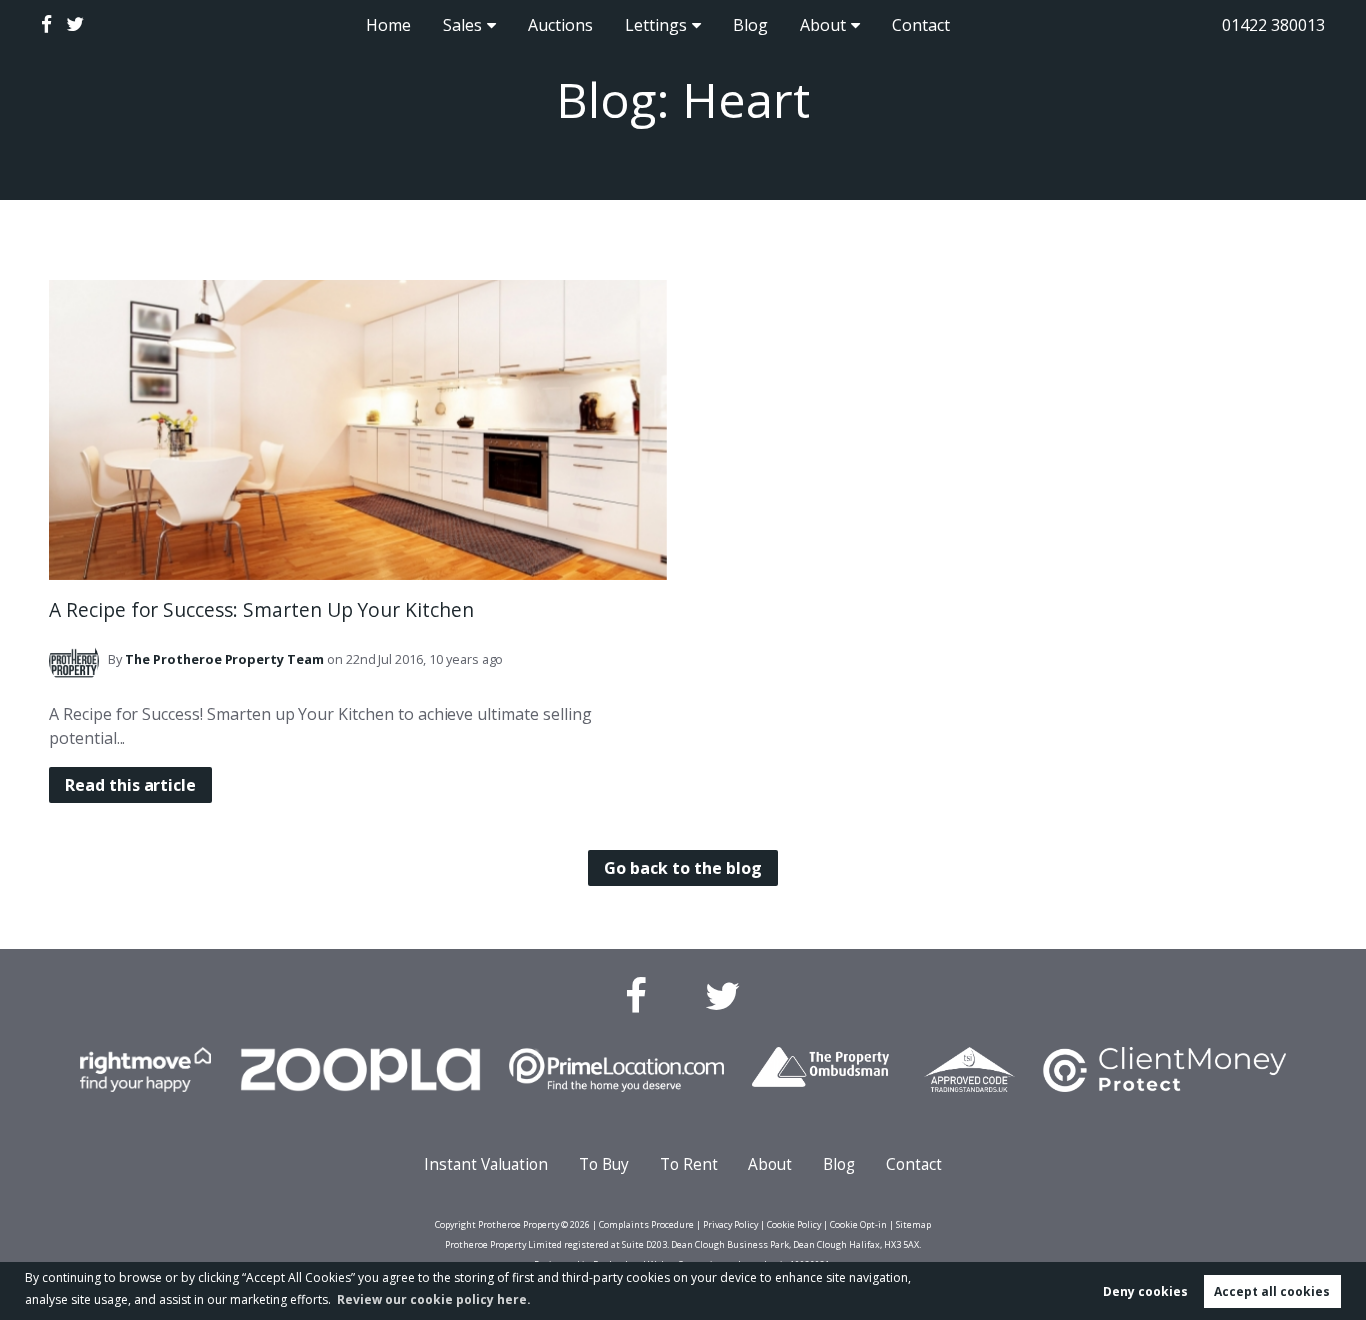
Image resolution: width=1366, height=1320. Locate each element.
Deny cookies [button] (1145, 1291)
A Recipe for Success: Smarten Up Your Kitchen (261, 609)
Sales (462, 25)
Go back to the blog (682, 868)
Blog (750, 25)
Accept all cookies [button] (1272, 1291)
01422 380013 (1273, 25)
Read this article (130, 785)
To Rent (689, 1164)
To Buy (604, 1164)
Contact (921, 25)
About (823, 25)
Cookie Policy (794, 1224)
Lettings (656, 25)
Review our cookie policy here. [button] (434, 1299)
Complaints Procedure (646, 1224)
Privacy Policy (730, 1224)
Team (224, 659)
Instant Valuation (486, 1164)
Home (388, 25)
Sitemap (913, 1224)
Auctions (560, 25)
